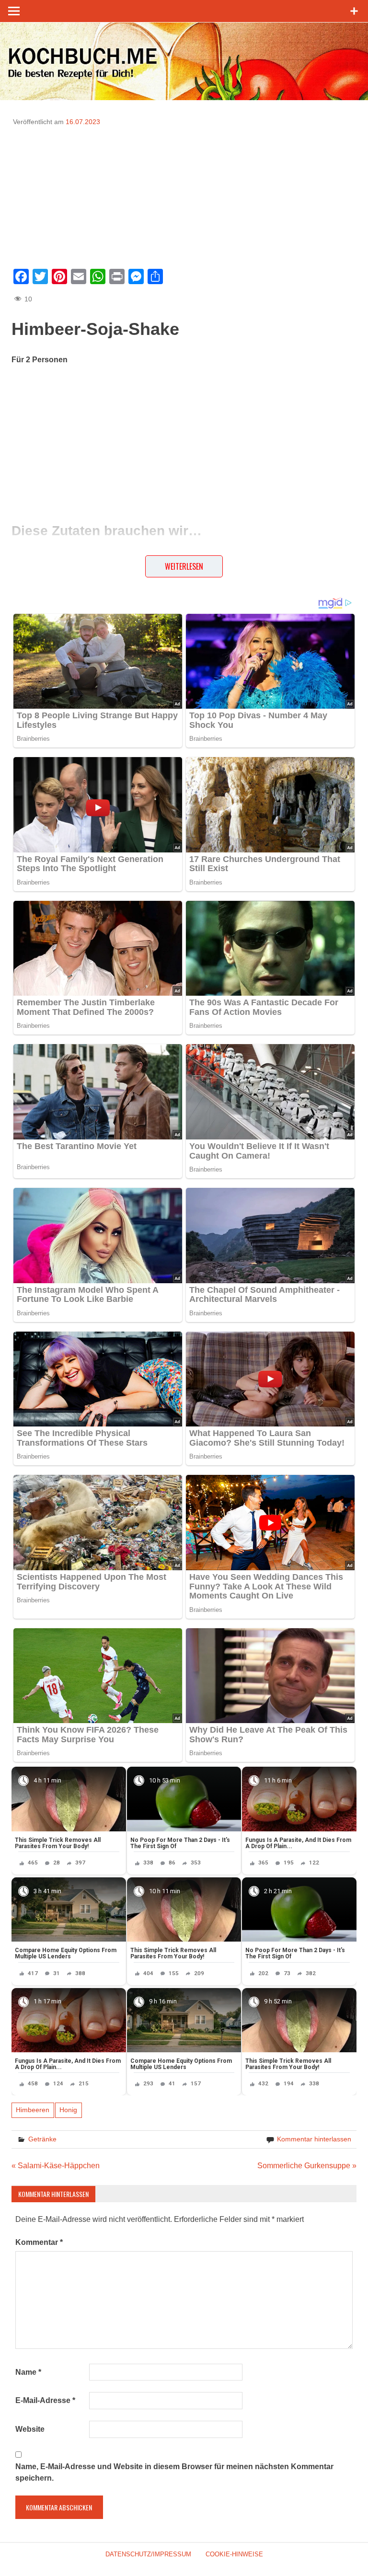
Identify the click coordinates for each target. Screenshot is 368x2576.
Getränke (42, 2139)
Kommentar (39, 2242)
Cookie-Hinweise (234, 2554)
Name (28, 2372)
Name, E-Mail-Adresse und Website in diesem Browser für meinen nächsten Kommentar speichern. (174, 2472)
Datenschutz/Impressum (148, 2554)
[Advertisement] (184, 194)
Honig (68, 2110)
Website (30, 2429)
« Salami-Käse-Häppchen (56, 2166)
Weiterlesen (184, 566)
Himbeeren (33, 2110)
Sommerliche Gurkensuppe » (307, 2166)
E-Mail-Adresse (45, 2400)
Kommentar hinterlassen (314, 2139)
